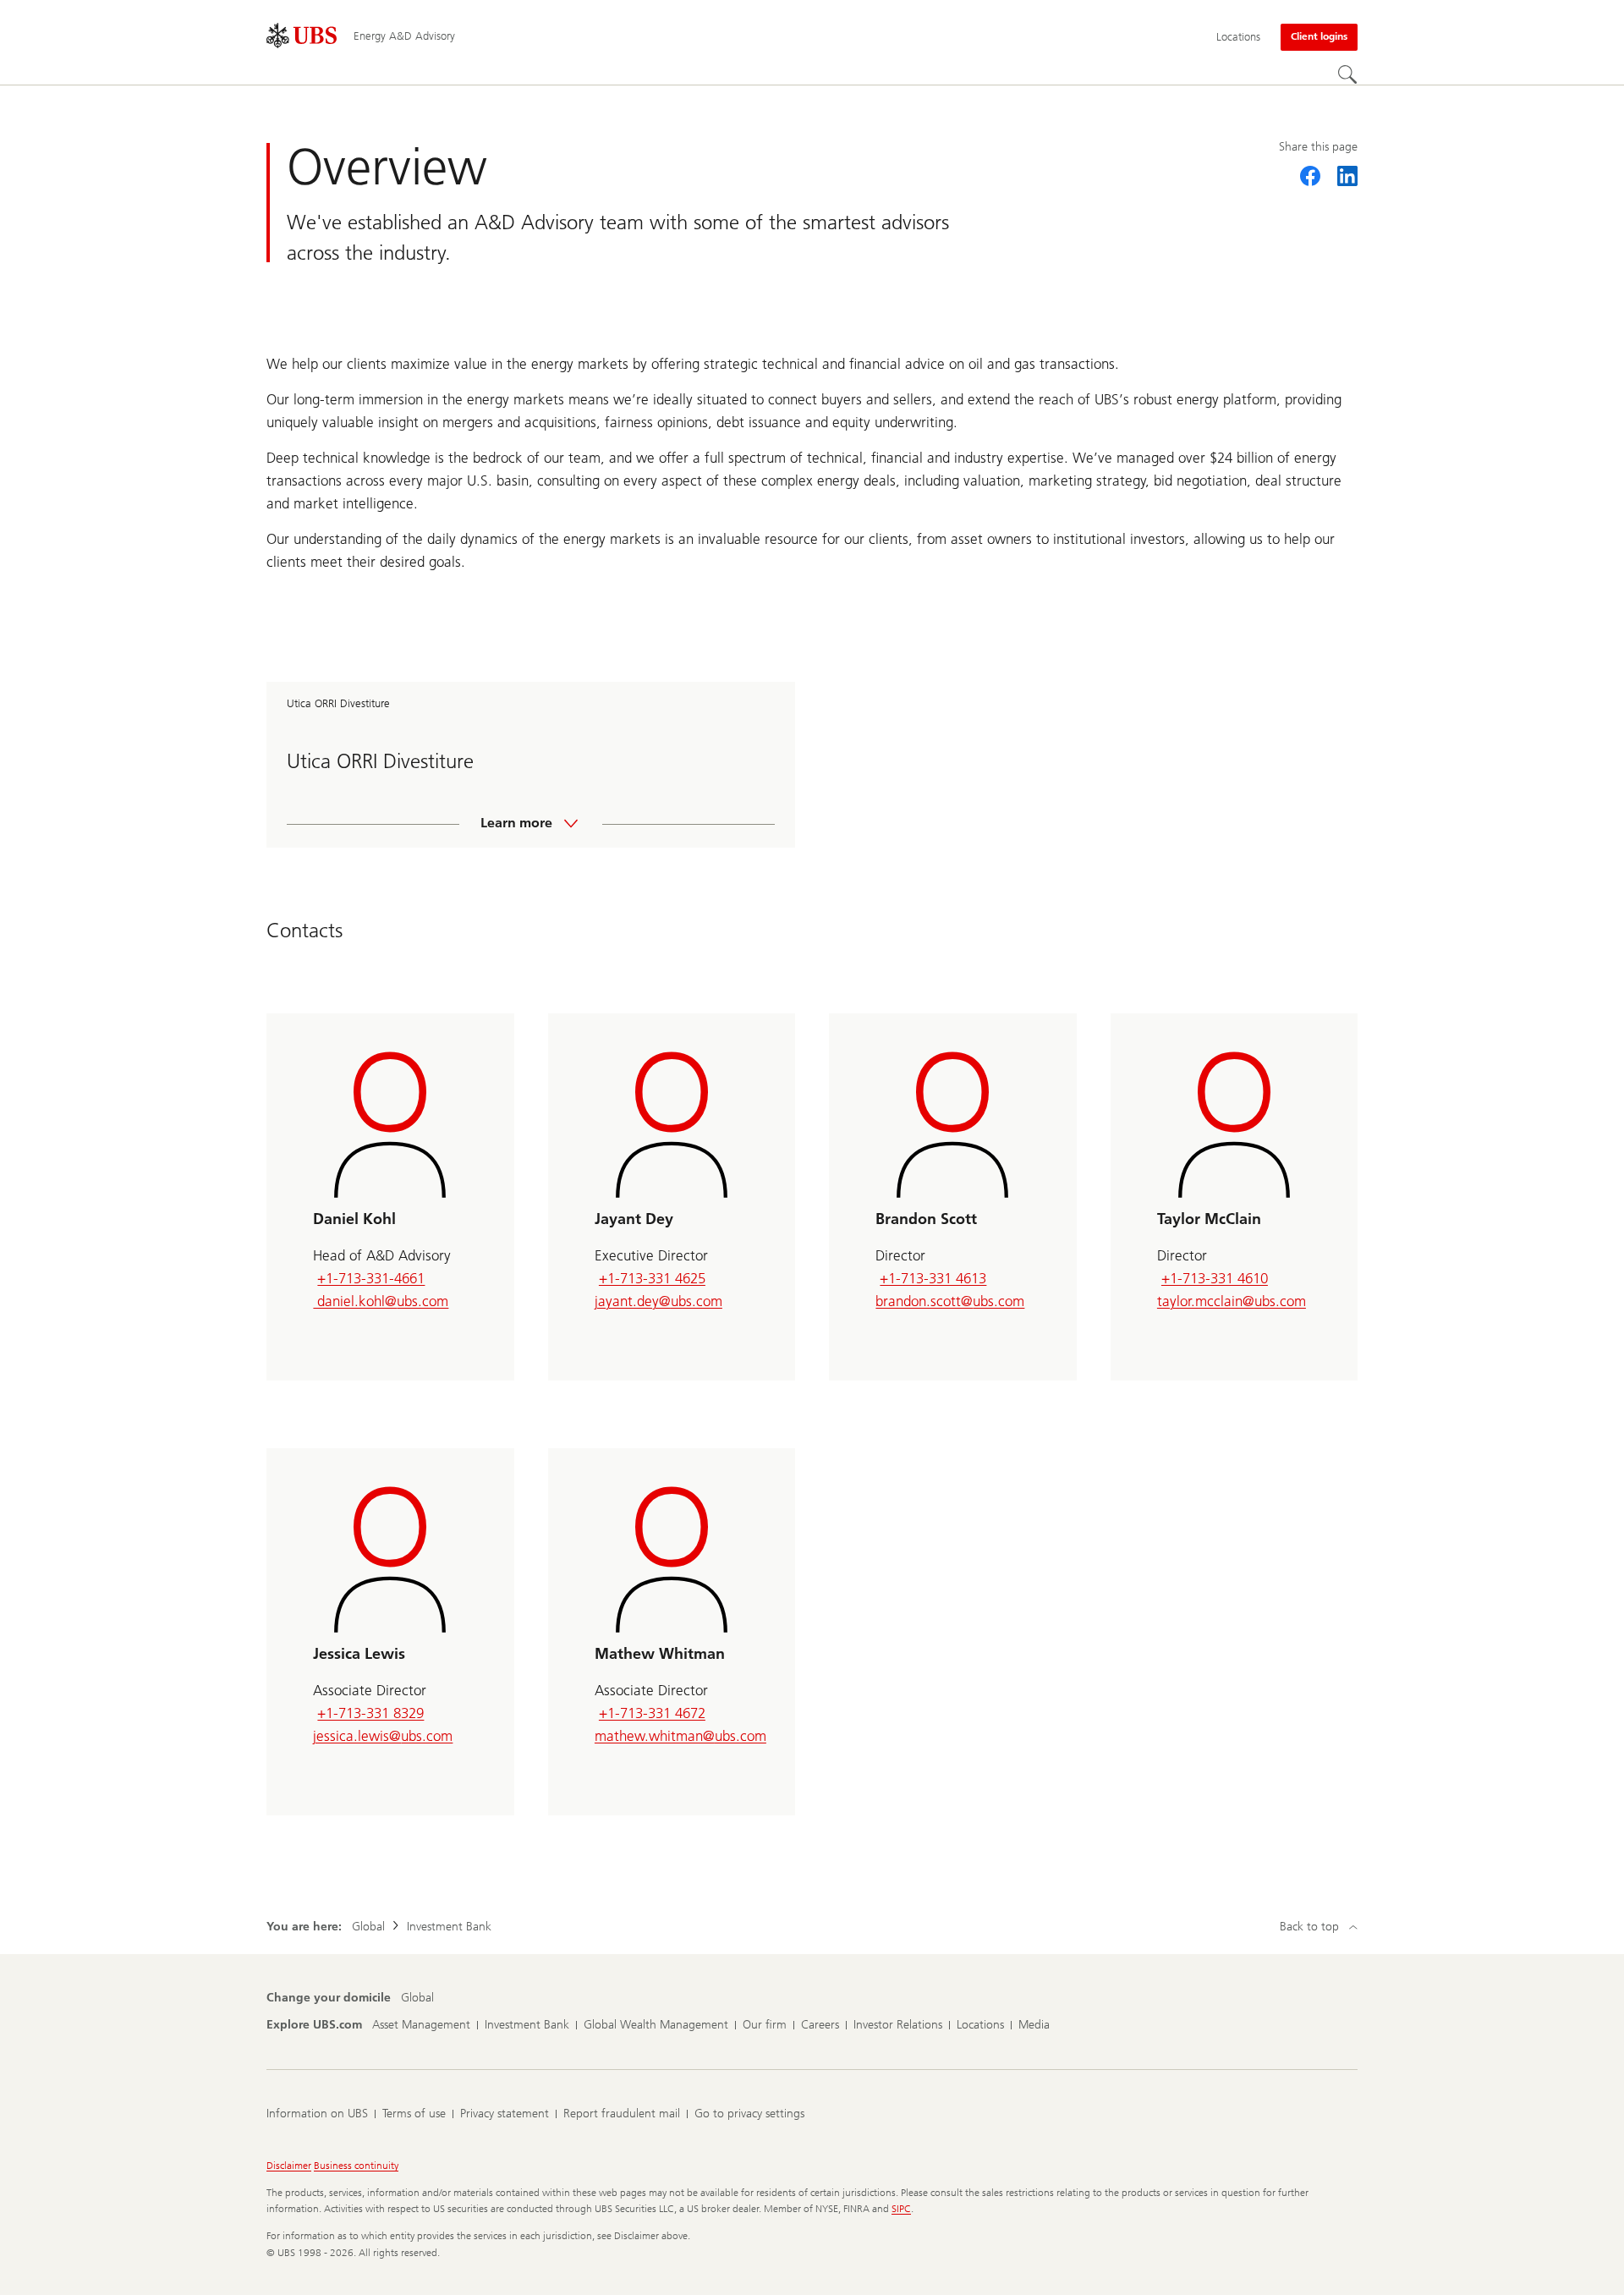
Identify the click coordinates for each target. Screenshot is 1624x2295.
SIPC (901, 2209)
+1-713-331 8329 (370, 1713)
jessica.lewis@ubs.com (383, 1736)
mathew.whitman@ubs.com (680, 1736)
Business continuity (356, 2166)
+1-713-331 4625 (652, 1278)
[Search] (1347, 74)
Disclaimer (289, 2166)
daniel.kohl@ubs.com (381, 1301)
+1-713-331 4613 (933, 1278)
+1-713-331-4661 (371, 1278)
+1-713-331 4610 (1215, 1278)
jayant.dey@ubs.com (658, 1301)
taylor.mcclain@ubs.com (1232, 1301)
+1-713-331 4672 (652, 1713)
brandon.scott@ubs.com (950, 1301)
